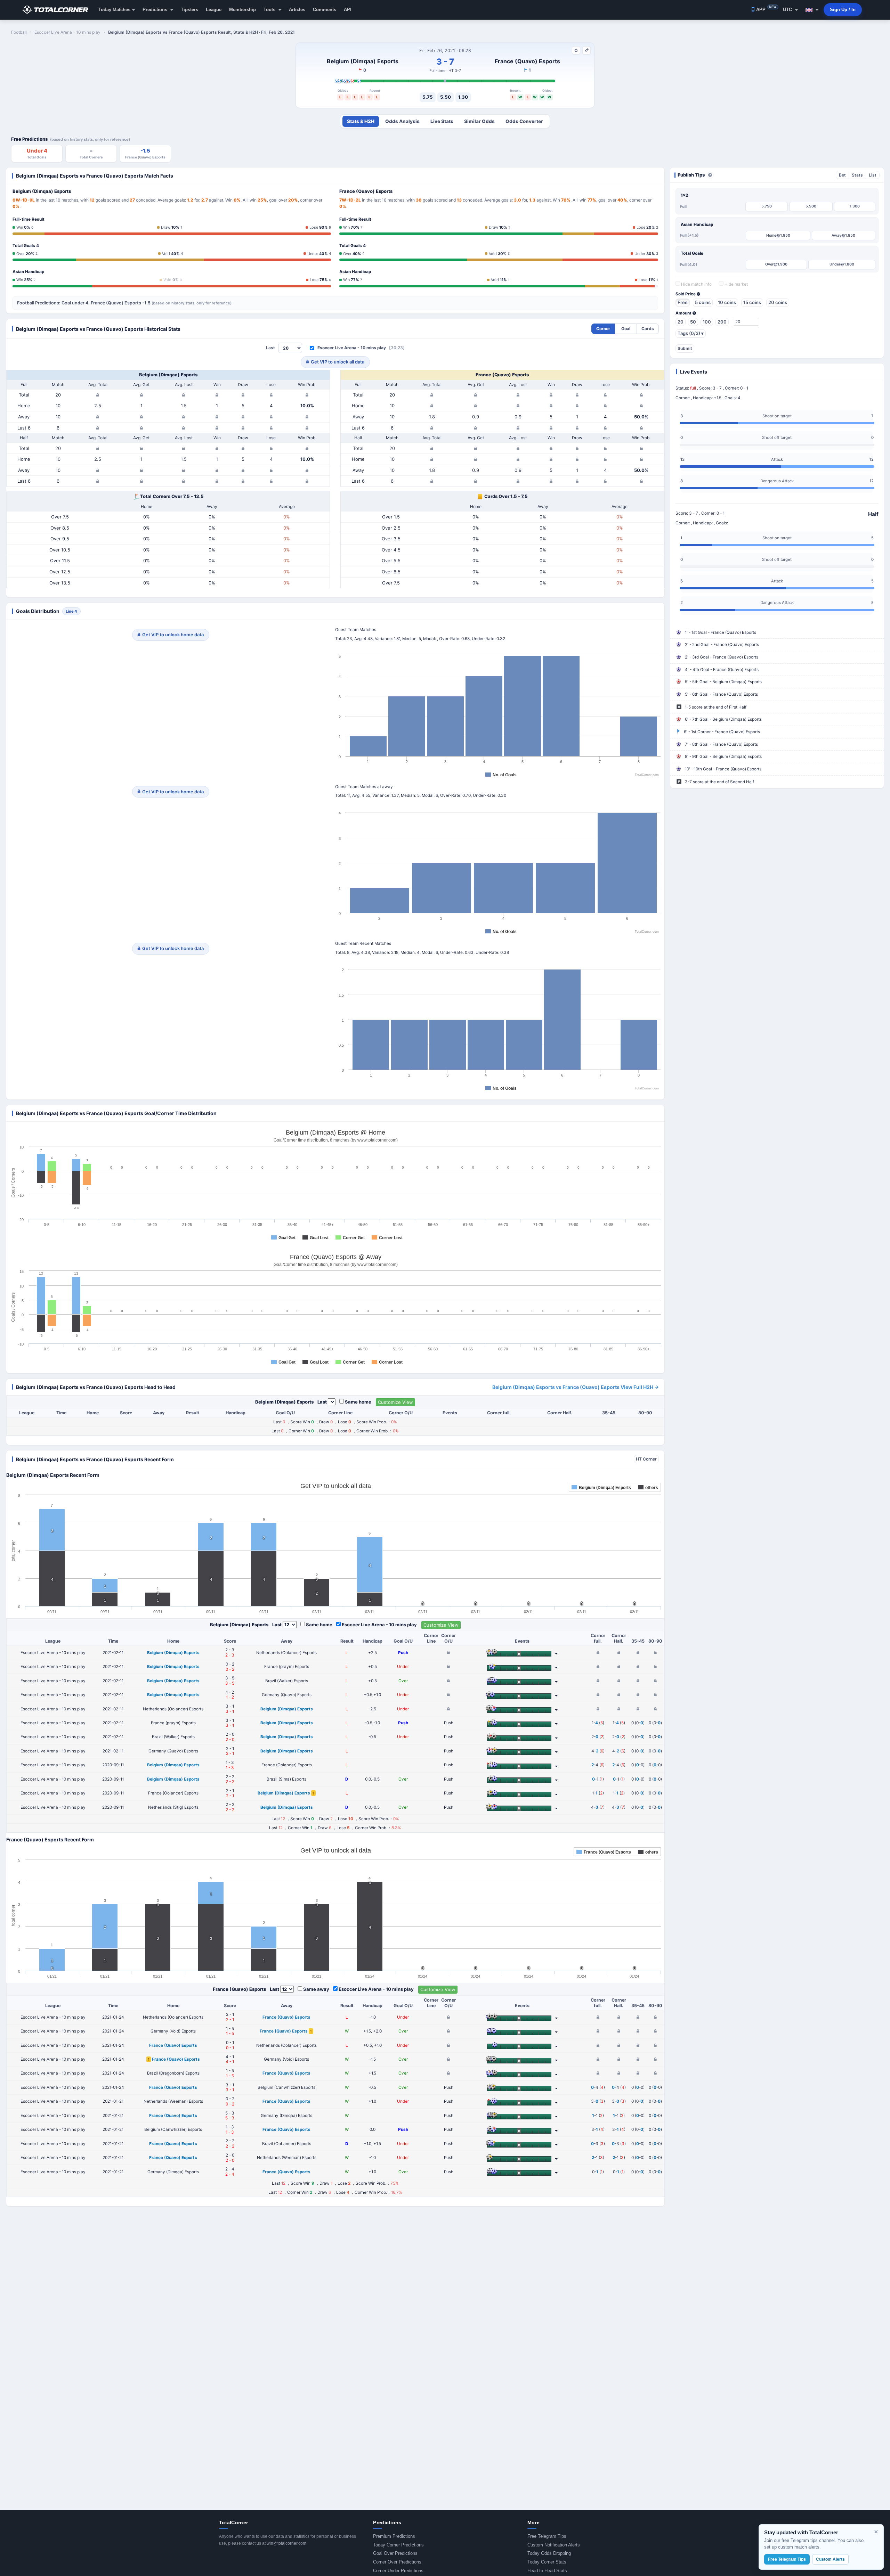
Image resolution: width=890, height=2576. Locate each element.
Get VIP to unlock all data (338, 362)
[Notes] (586, 50)
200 (722, 322)
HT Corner (646, 1459)
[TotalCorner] (58, 10)
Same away (316, 1989)
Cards (648, 329)
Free (683, 302)
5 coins (703, 302)
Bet (842, 175)
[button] (812, 10)
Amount (684, 313)
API (348, 10)
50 (693, 322)
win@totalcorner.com (286, 2543)
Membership (242, 10)
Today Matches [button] (114, 10)
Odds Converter (524, 121)
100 (707, 322)
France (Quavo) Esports (527, 61)
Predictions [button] (156, 10)
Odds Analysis (402, 121)
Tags (691, 333)
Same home (358, 1402)
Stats (857, 175)
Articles (297, 10)
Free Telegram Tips (547, 2536)
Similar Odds (479, 121)
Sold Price (686, 294)
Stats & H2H (361, 121)
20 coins (778, 302)
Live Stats (442, 121)
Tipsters (189, 10)
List (873, 175)
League (214, 10)
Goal (626, 329)
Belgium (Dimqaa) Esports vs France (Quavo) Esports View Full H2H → (576, 1387)
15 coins (752, 302)
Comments (325, 10)
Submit (685, 348)
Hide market (736, 284)
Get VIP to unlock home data (173, 635)
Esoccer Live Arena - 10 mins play (352, 348)
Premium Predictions (394, 2536)
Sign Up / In (843, 10)
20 (681, 322)
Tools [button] (270, 10)
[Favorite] (576, 50)
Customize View (395, 1402)
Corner (603, 329)
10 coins (727, 302)
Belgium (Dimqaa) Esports (363, 61)
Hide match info (696, 284)
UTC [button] (788, 10)
